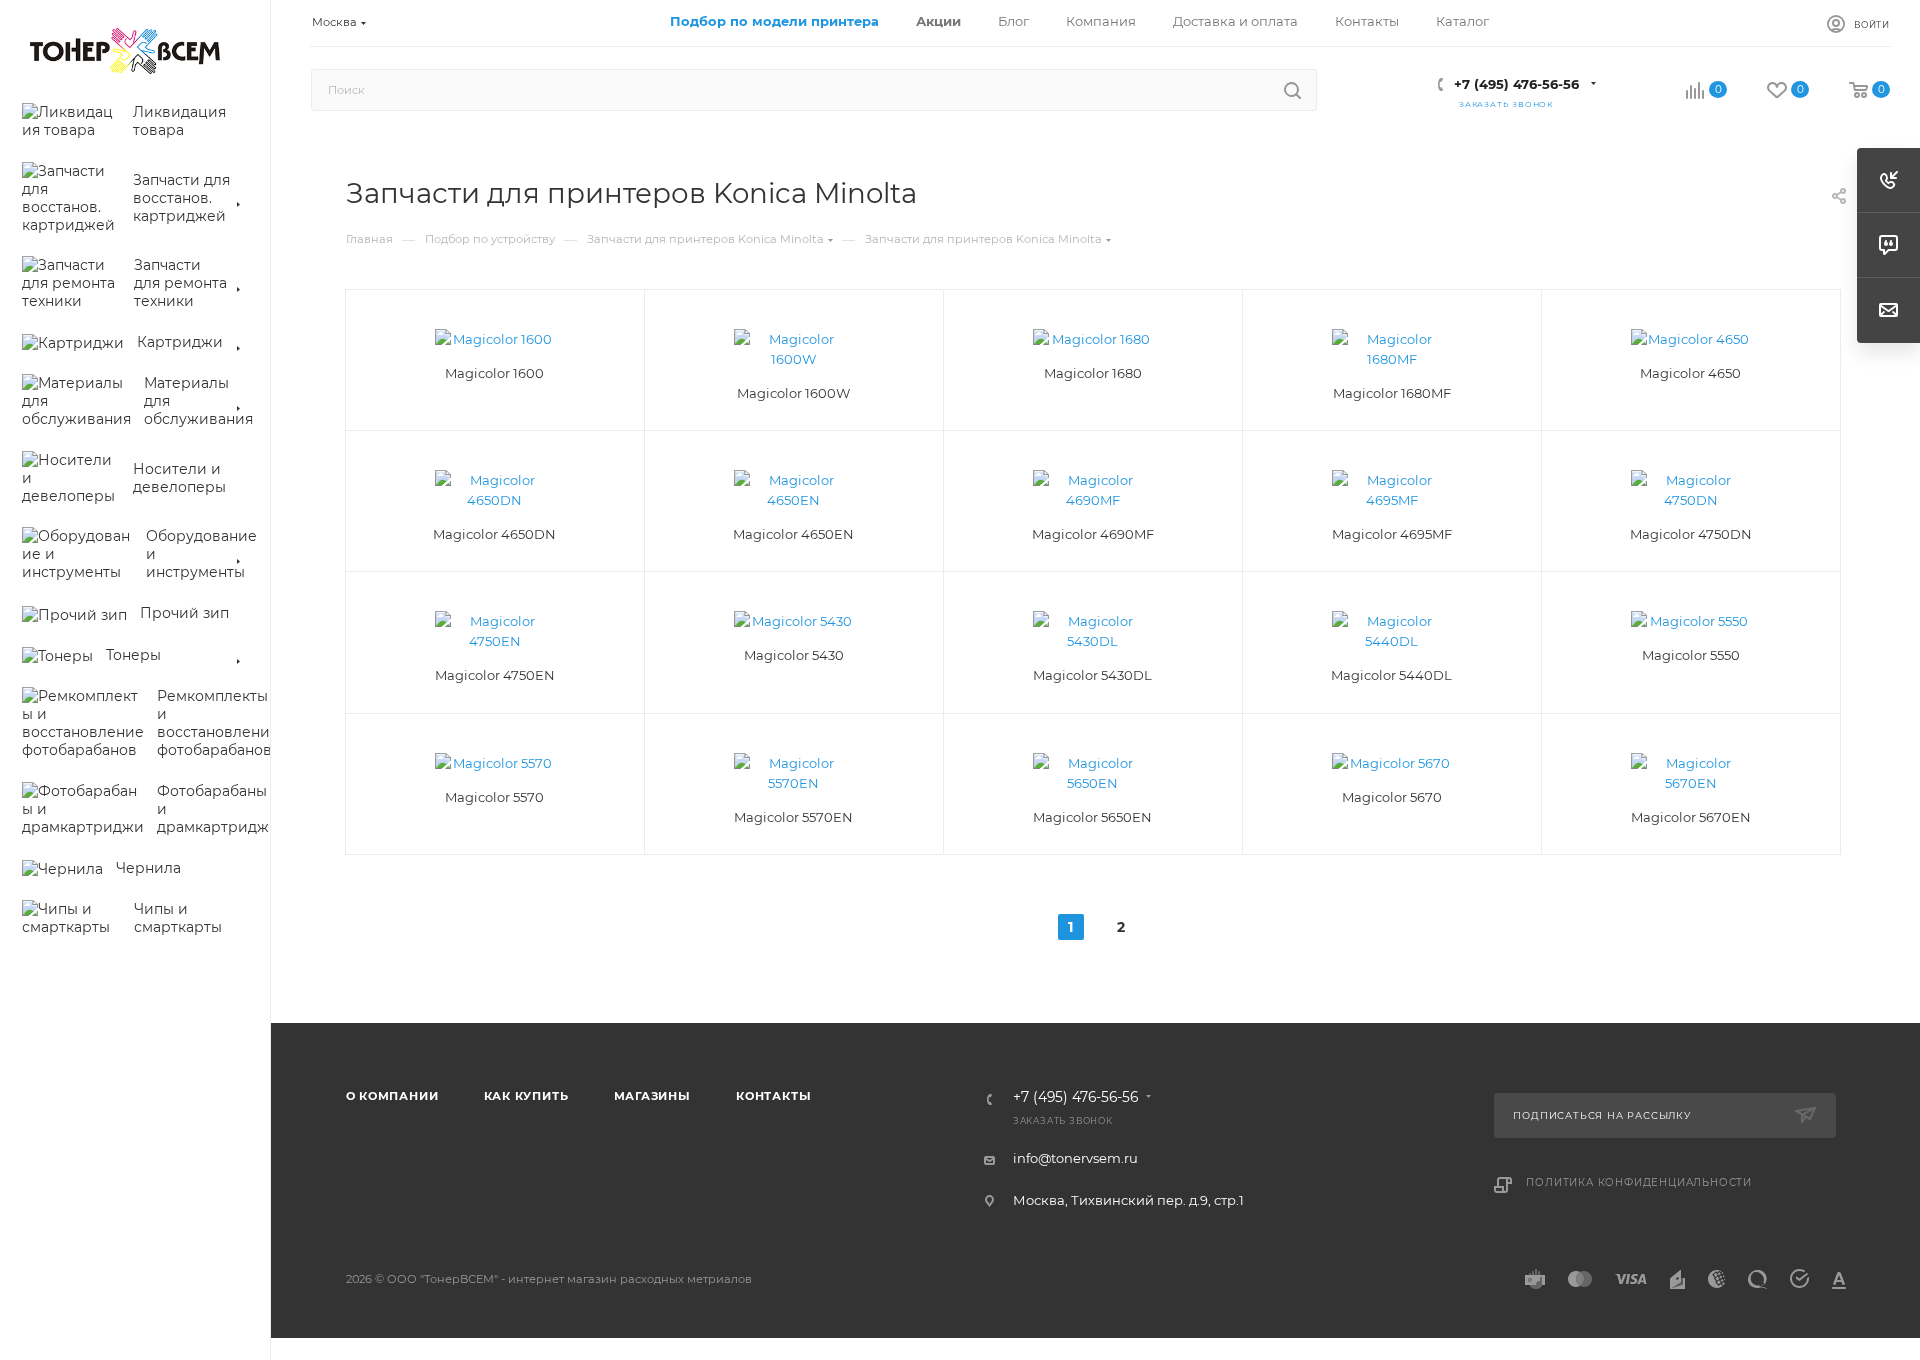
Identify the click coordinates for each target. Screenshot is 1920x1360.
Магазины (652, 1096)
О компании (392, 1096)
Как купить (526, 1096)
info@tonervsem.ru (1075, 1158)
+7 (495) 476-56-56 (1516, 84)
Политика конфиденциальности (1639, 1182)
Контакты (773, 1096)
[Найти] (1292, 90)
